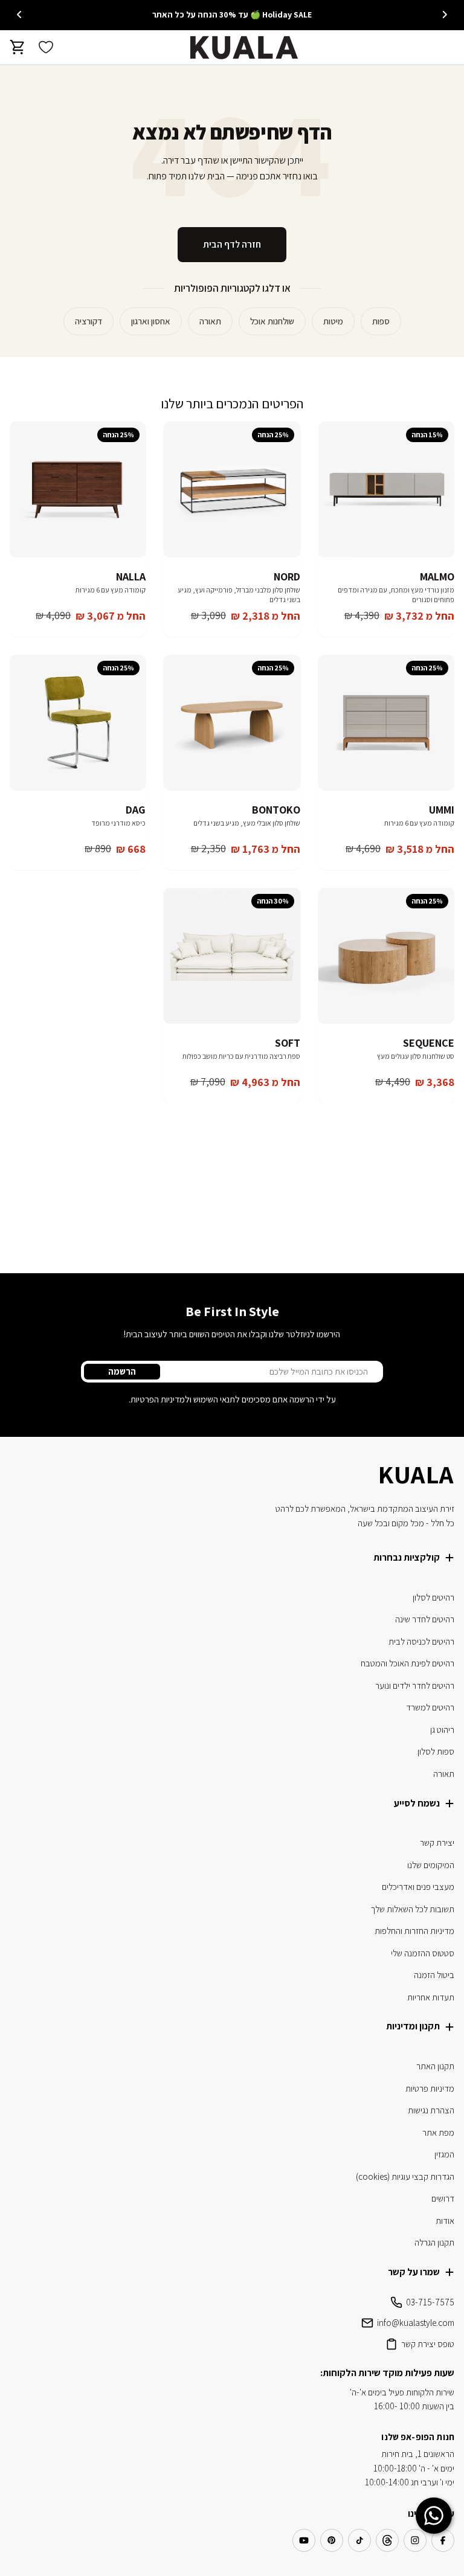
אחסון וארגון (151, 321)
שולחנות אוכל (272, 321)
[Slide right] (19, 14)
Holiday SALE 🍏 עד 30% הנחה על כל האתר (232, 14)
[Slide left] (445, 14)
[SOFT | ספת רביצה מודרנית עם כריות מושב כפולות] (232, 956)
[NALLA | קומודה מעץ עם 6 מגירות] (78, 490)
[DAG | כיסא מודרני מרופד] (78, 723)
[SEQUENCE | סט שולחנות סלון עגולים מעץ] (386, 956)
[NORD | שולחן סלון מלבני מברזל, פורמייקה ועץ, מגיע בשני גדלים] (232, 490)
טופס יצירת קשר (428, 2344)
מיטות (333, 321)
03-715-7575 (430, 2302)
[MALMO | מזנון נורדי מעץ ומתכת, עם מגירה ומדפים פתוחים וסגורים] (386, 490)
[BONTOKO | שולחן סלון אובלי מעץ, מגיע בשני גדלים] (232, 723)
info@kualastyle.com (416, 2323)
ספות (381, 321)
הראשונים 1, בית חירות (418, 2454)
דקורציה (89, 321)
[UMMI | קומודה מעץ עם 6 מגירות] (386, 723)
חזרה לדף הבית (232, 244)
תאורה (210, 321)
